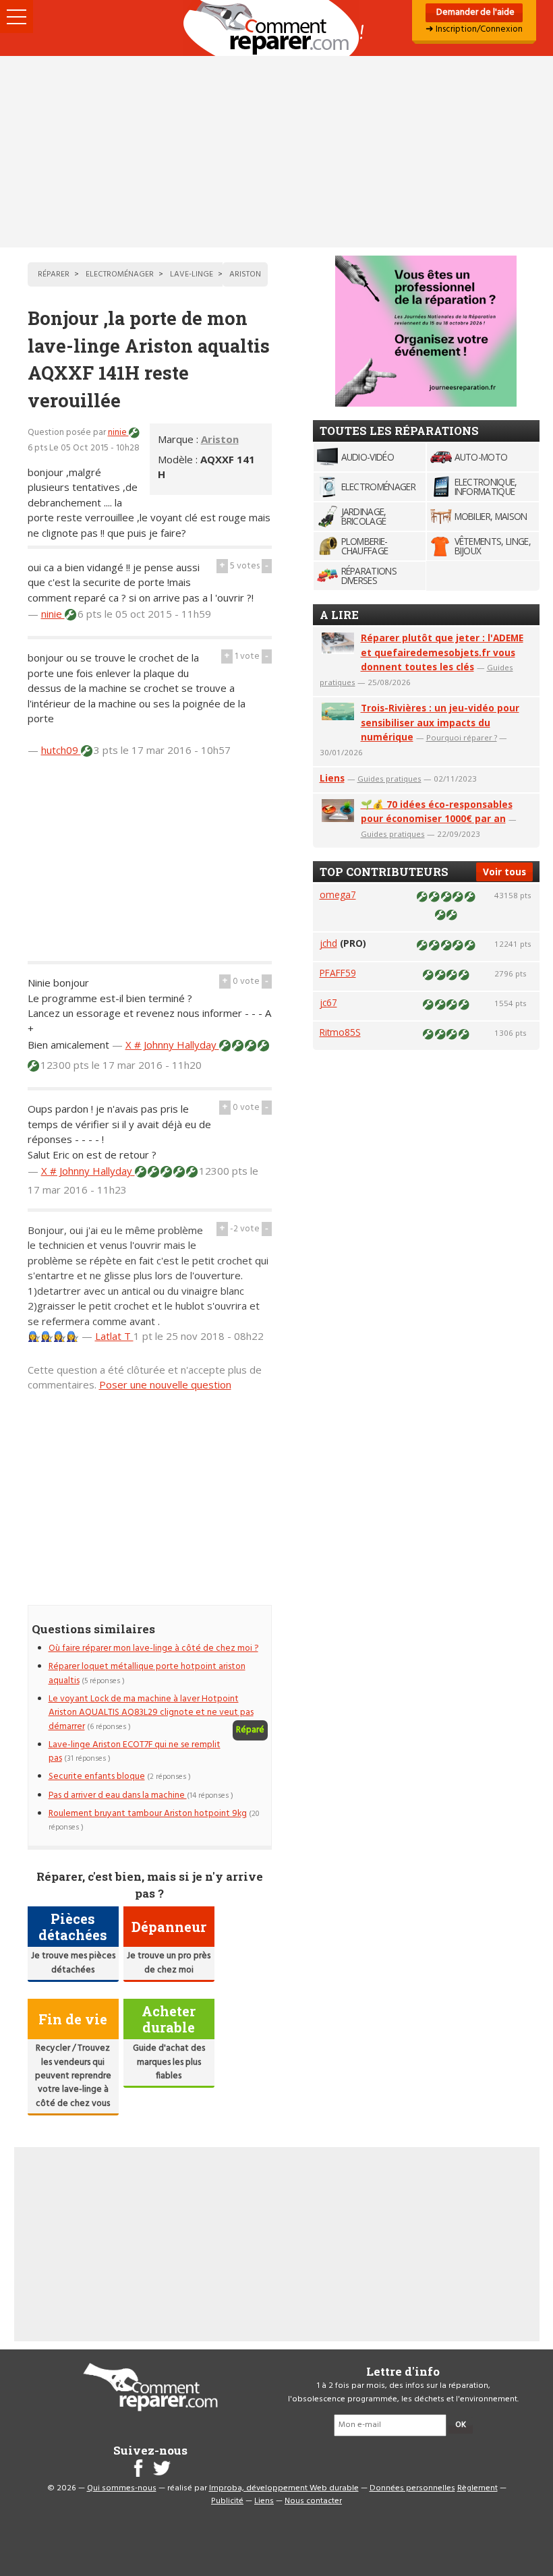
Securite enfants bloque (97, 1777)
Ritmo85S (340, 1032)
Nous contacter (313, 2501)
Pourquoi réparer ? (462, 737)
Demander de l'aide (474, 12)
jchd (328, 943)
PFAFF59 (338, 973)
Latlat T (114, 1336)
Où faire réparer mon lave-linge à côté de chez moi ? (153, 1648)
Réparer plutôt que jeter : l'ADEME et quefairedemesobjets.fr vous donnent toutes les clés (442, 652)
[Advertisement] (276, 152)
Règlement (477, 2488)
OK (461, 2425)
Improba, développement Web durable (284, 2488)
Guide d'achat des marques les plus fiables (169, 2062)
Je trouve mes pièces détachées (73, 1963)
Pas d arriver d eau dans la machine (118, 1795)
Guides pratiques (389, 779)
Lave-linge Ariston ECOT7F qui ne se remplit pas (135, 1752)
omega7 (338, 895)
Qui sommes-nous (122, 2488)
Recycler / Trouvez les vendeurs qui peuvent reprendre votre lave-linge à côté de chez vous (73, 2076)
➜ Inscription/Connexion (474, 29)
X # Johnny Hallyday (172, 1045)
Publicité (227, 2501)
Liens (332, 778)
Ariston (220, 439)
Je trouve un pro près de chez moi (169, 1963)
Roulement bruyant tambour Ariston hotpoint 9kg (148, 1814)
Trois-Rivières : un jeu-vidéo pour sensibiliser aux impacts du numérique (440, 723)
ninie (118, 433)
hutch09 (61, 750)
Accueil (276, 28)
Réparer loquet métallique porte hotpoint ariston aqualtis (147, 1673)
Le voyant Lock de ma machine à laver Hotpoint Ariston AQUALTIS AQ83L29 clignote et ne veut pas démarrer (151, 1713)
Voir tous (504, 872)
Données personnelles (412, 2488)
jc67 (328, 1002)
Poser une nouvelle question (165, 1384)
